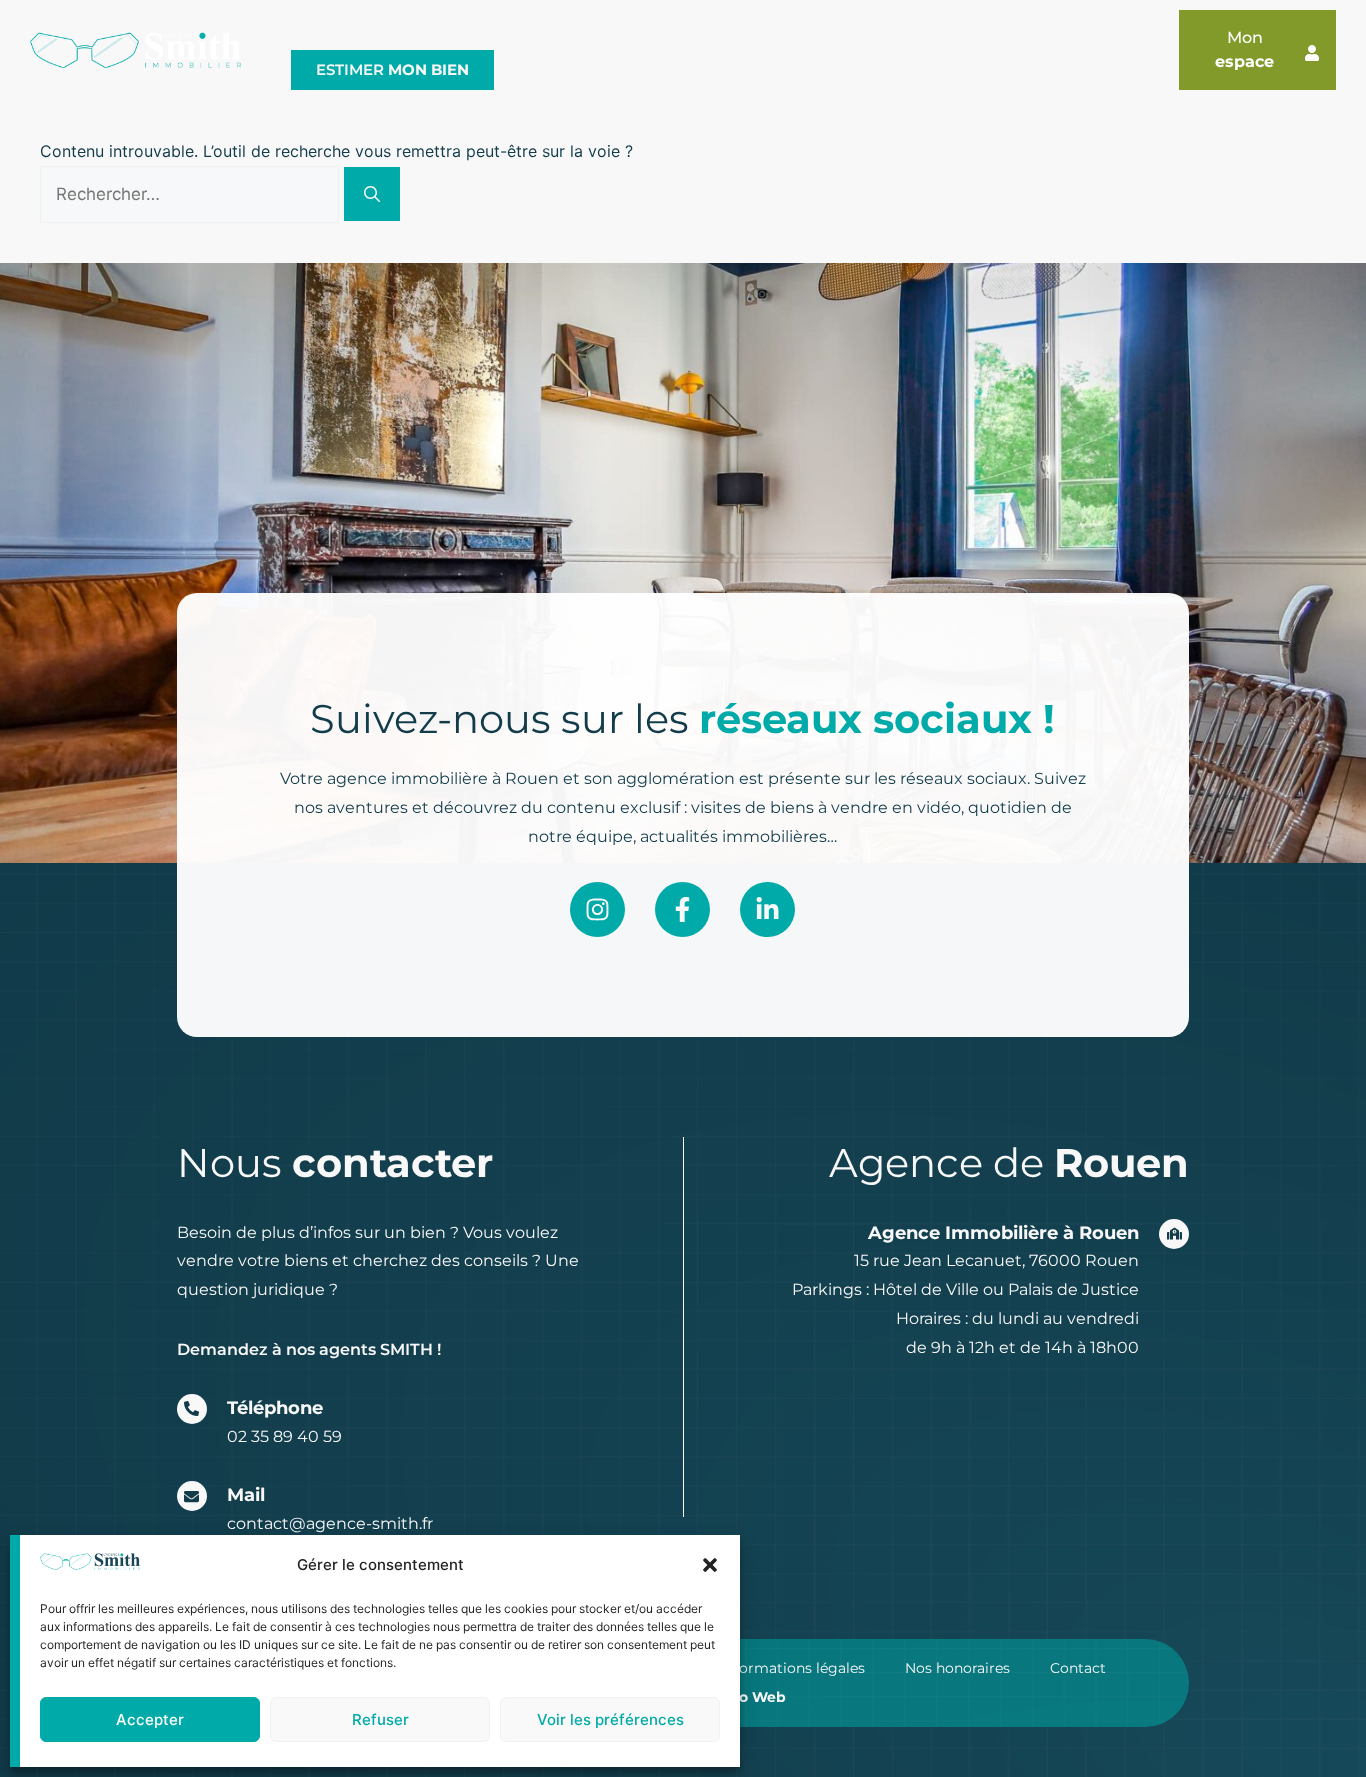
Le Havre (392, 30)
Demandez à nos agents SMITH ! (309, 1349)
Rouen (305, 30)
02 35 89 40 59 (284, 1436)
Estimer (392, 69)
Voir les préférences (610, 1719)
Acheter (647, 30)
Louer (756, 30)
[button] (710, 1565)
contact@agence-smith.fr (330, 1523)
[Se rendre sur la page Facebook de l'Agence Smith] (682, 909)
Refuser (380, 1719)
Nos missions (508, 30)
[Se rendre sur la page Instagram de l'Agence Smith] (597, 909)
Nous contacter (901, 30)
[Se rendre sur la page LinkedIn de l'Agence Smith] (767, 909)
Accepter (150, 1719)
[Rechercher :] (192, 194)
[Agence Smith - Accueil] (135, 50)
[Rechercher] (372, 194)
